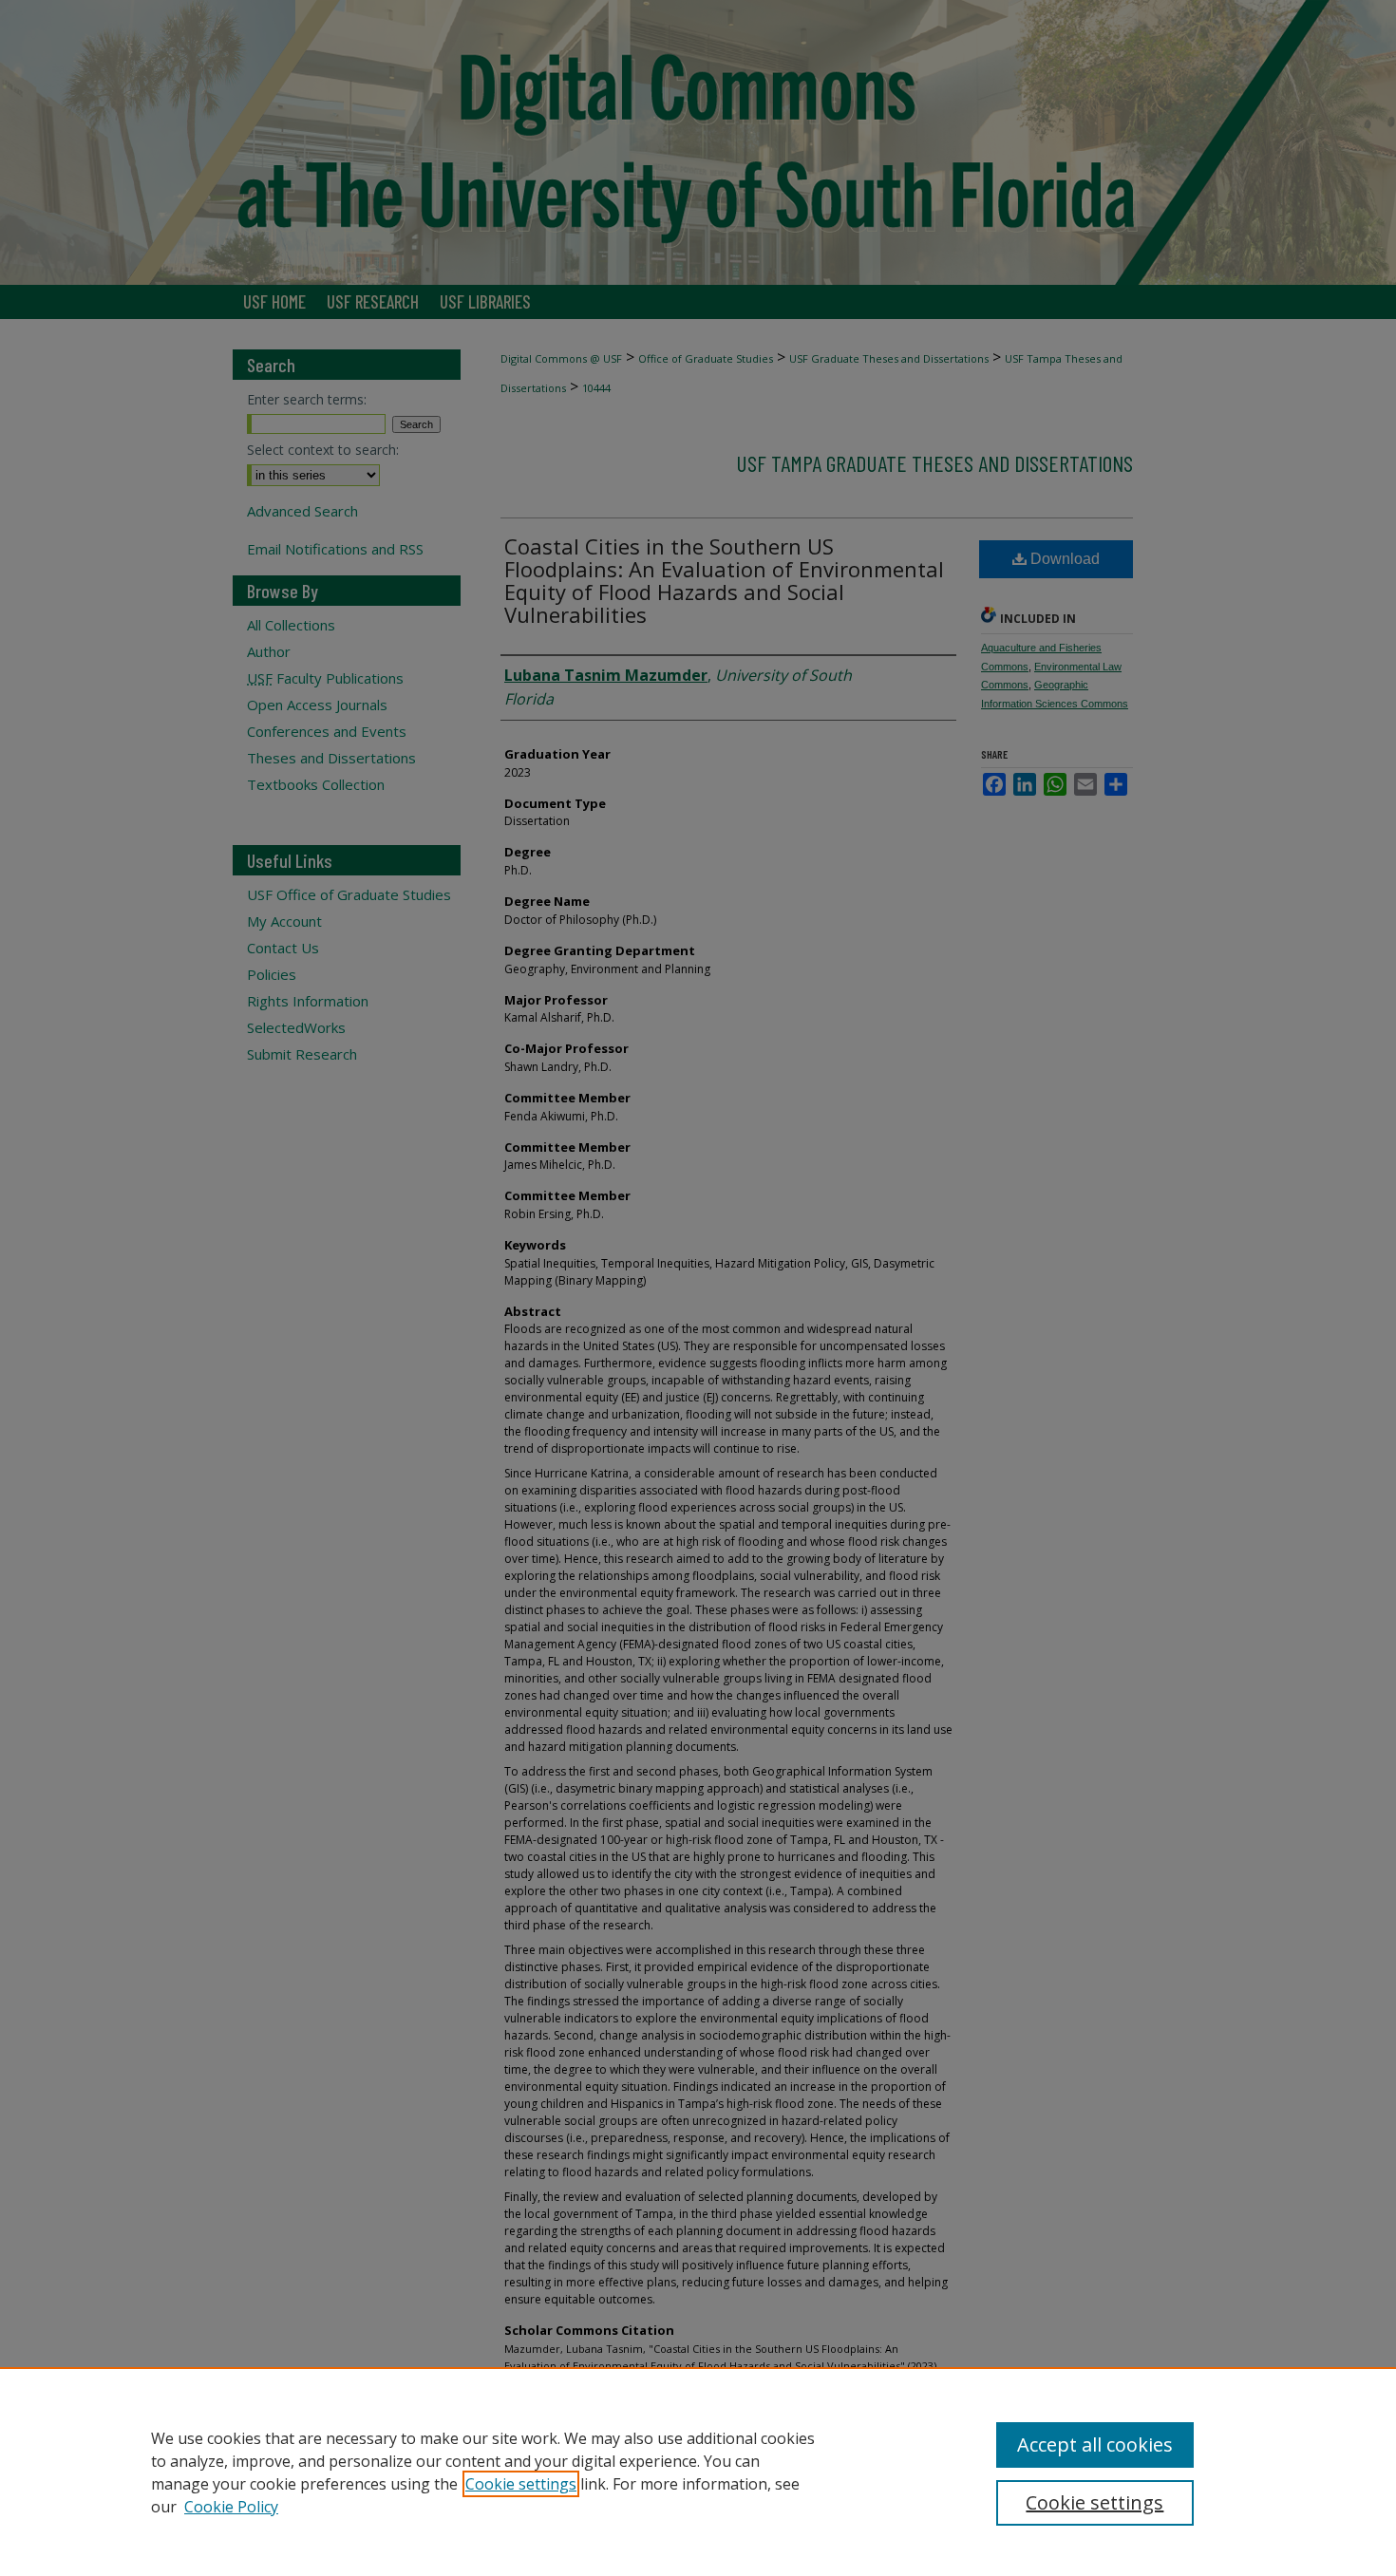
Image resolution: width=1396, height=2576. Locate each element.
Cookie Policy (231, 2507)
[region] (698, 2472)
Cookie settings (521, 2484)
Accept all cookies (1095, 2444)
